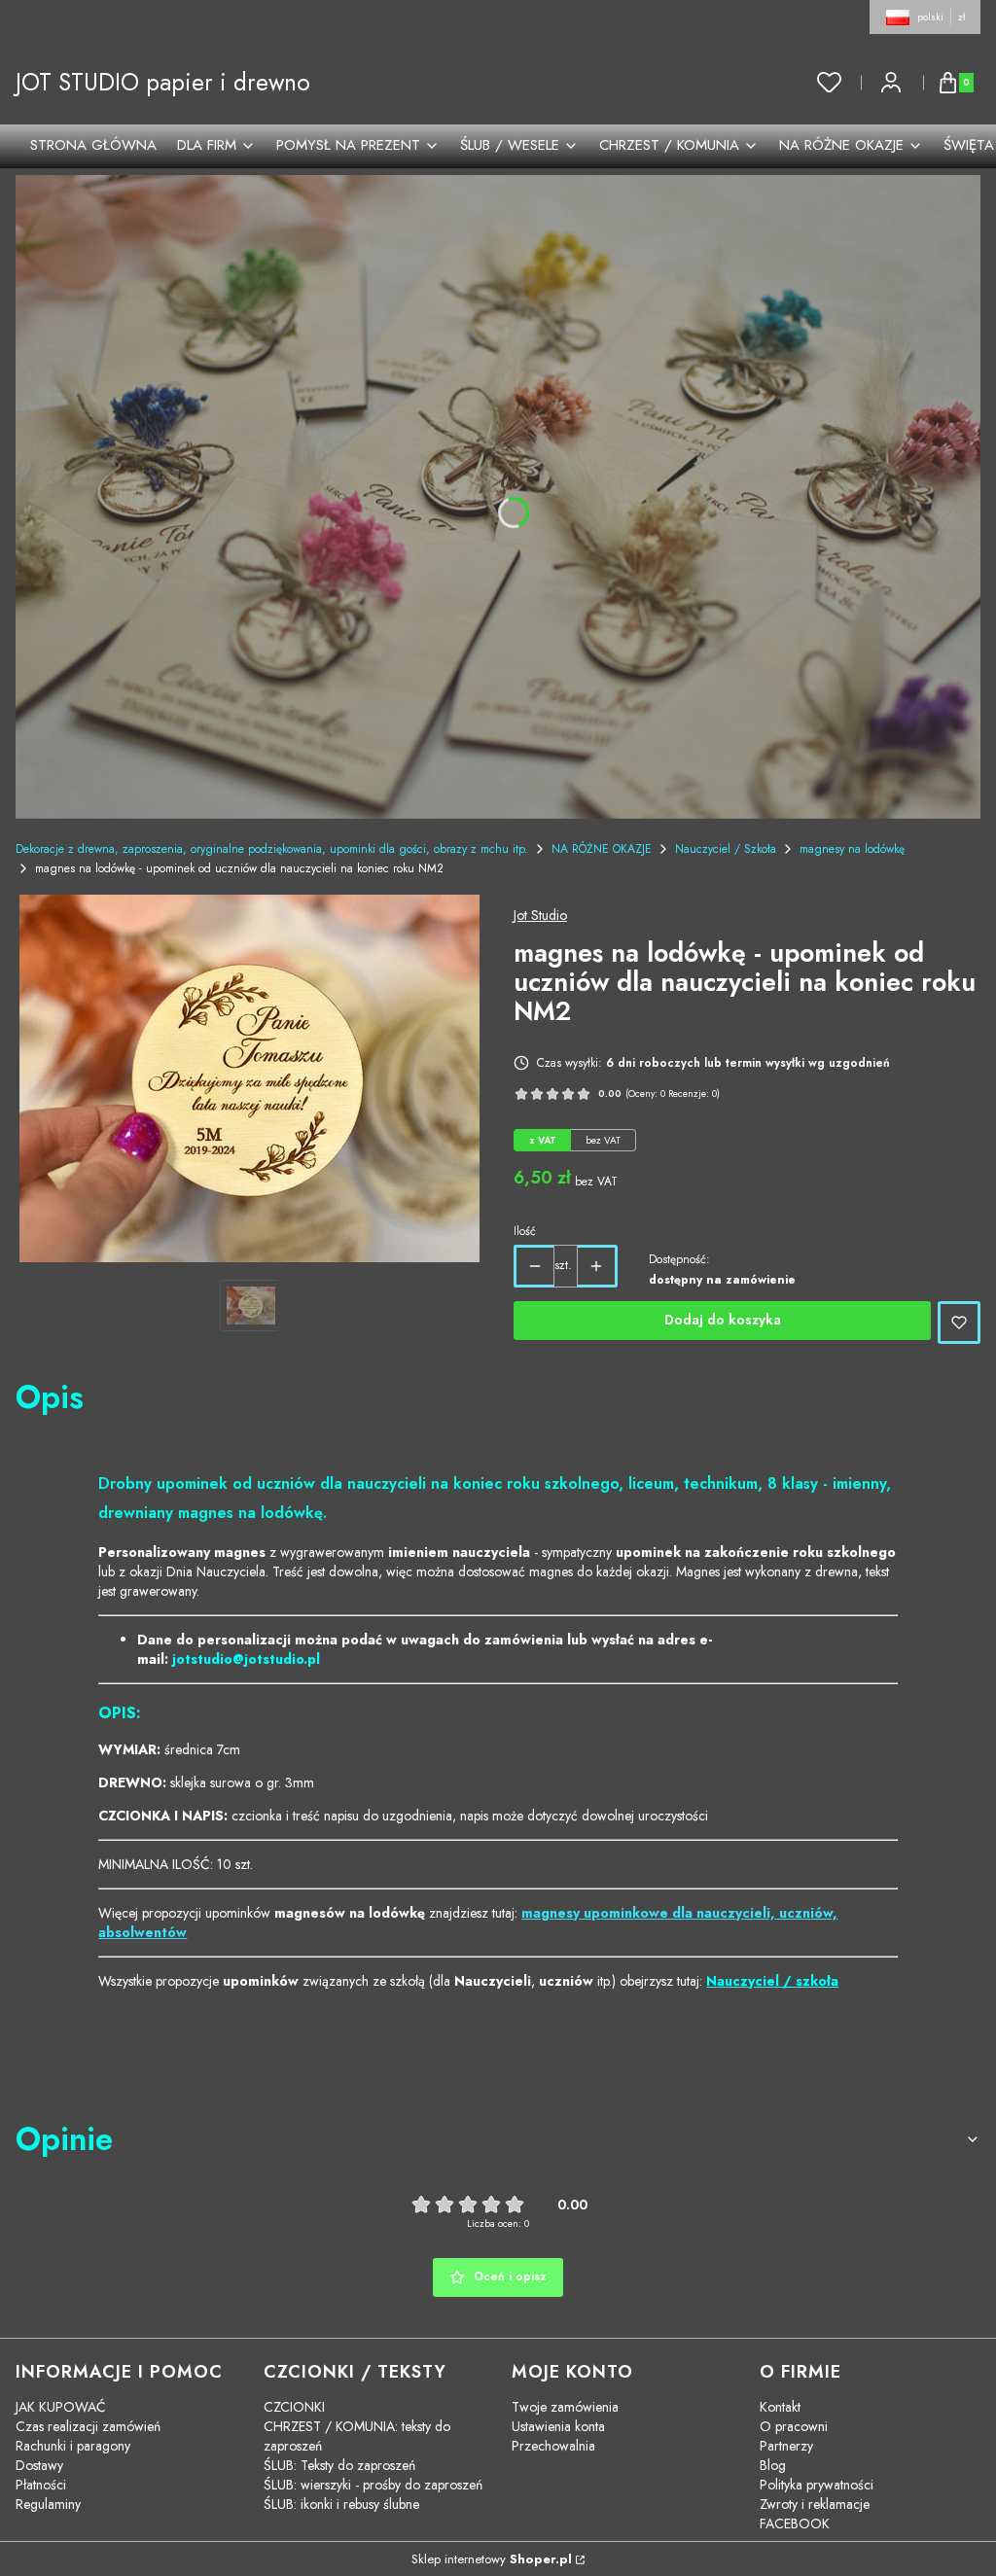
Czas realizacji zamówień (88, 2426)
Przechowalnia (553, 2446)
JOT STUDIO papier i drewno (163, 82)
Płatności (41, 2485)
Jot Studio (540, 915)
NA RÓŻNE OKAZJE (602, 849)
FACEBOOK (795, 2523)
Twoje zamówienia (565, 2407)
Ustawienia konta (558, 2426)
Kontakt (780, 2407)
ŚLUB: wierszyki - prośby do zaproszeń (373, 2485)
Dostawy (39, 2465)
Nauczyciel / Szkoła (726, 849)
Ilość (525, 1231)
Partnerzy (786, 2446)
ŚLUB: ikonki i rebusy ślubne (341, 2504)
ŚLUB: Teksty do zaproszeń (339, 2465)
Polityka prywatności (817, 2485)
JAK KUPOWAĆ (61, 2407)
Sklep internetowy (492, 2559)
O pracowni (794, 2426)
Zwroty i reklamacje (815, 2504)
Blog (773, 2465)
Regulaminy (48, 2504)
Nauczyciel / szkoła (772, 1981)
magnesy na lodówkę (852, 849)
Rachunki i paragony (73, 2446)
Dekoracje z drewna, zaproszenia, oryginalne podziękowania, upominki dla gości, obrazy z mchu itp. (272, 849)
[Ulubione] (830, 83)
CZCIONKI (294, 2407)
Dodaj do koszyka (723, 1320)
